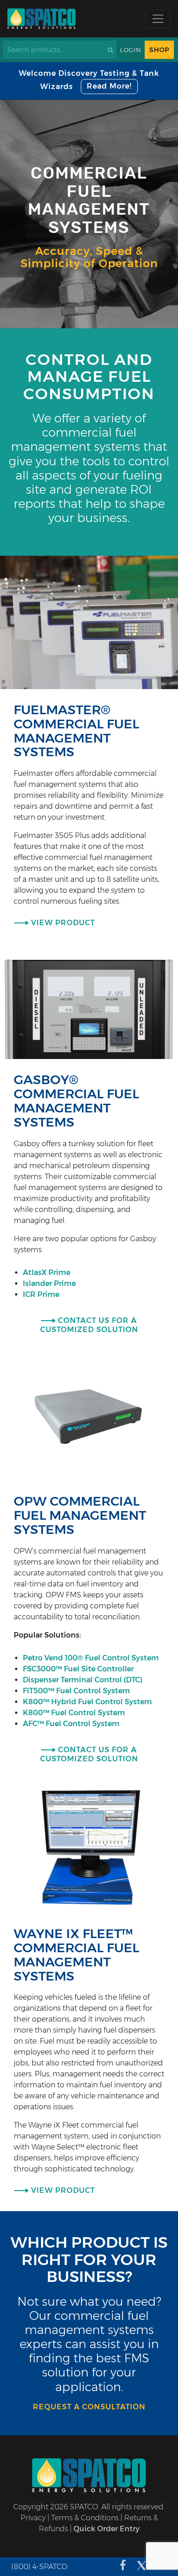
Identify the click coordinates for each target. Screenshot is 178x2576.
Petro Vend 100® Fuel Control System (91, 1658)
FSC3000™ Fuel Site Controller (79, 1669)
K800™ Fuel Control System (75, 1713)
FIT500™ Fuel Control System (77, 1691)
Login (131, 50)
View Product (63, 923)
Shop (159, 50)
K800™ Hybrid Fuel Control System (88, 1702)
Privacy (33, 2518)
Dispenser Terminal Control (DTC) (84, 1680)
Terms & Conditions (85, 2518)
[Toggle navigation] (158, 19)
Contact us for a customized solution (89, 1325)
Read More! (109, 86)
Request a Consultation (89, 2407)
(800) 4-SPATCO (39, 2567)
